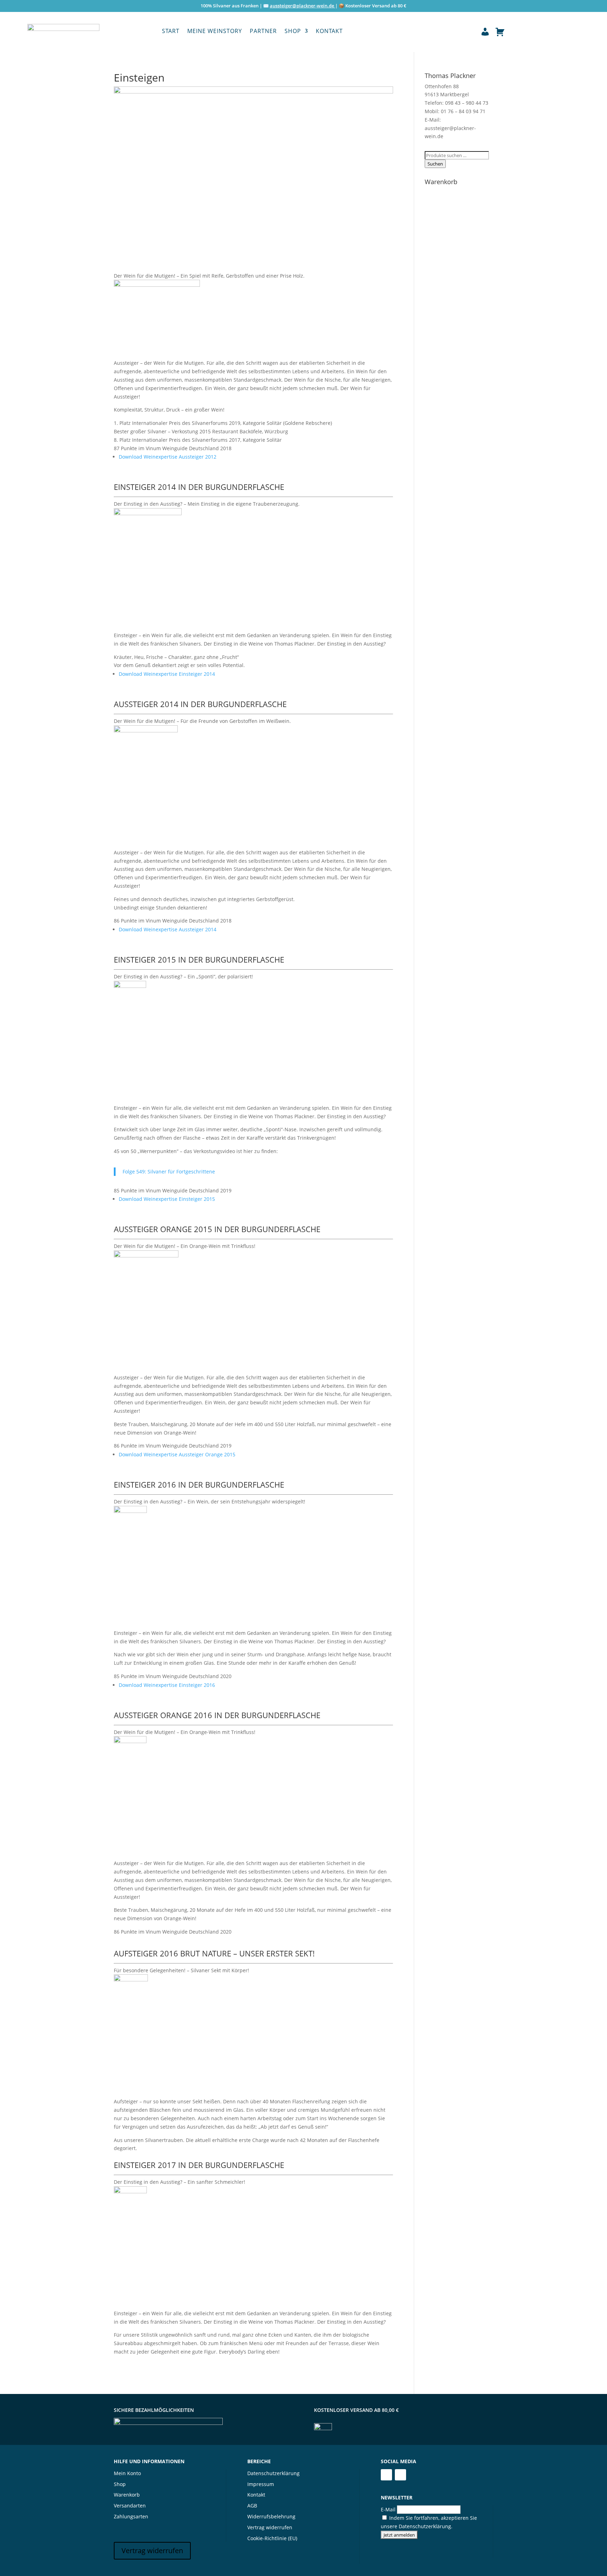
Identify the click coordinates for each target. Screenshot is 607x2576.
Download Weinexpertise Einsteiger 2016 (167, 1685)
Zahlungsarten (131, 2516)
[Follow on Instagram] (400, 2475)
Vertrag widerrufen (152, 2551)
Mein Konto (127, 2473)
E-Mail (388, 2509)
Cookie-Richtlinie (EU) (272, 2538)
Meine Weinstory (215, 32)
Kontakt (329, 32)
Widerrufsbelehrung (271, 2516)
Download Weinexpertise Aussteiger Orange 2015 (177, 1454)
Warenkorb (127, 2495)
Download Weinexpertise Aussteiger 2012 (168, 457)
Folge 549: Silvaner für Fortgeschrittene (169, 1172)
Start (171, 32)
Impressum (261, 2484)
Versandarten (130, 2506)
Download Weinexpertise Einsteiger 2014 (167, 674)
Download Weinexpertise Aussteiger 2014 (168, 929)
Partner (263, 32)
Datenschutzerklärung (273, 2473)
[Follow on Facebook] (386, 2475)
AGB (252, 2506)
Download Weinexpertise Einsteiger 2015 (167, 1199)
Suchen (435, 164)
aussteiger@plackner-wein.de (302, 6)
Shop (293, 32)
